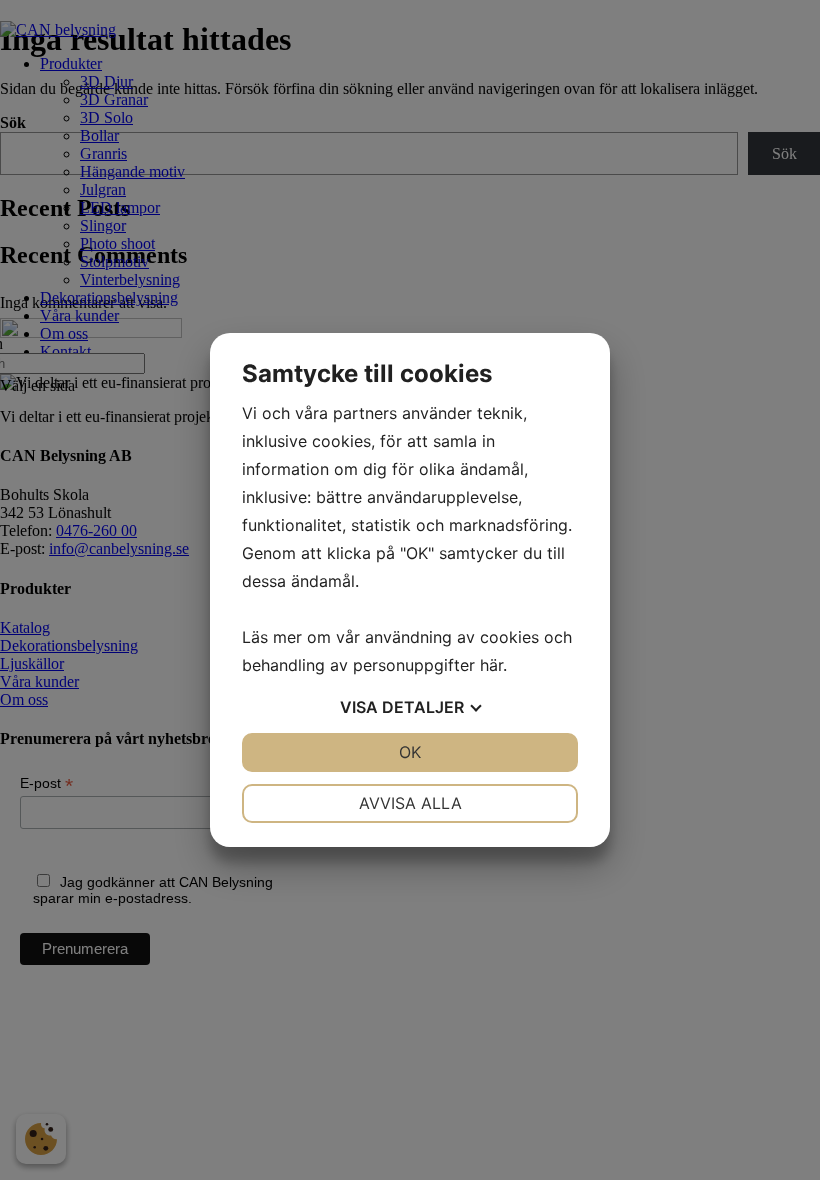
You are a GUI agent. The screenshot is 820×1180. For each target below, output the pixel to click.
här (491, 665)
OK (410, 752)
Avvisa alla (410, 803)
